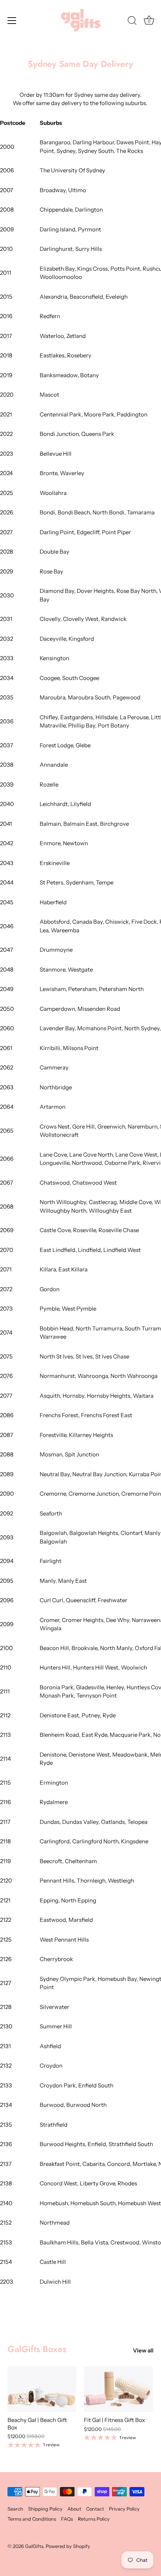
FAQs (67, 2519)
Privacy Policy (124, 2509)
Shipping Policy (45, 2509)
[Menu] (12, 21)
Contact (95, 2509)
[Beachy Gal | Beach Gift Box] (42, 2389)
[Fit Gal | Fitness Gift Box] (118, 2389)
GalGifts (34, 2546)
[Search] (132, 22)
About (74, 2509)
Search (15, 2509)
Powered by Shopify (68, 2546)
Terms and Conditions (32, 2519)
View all (143, 2350)
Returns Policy (94, 2519)
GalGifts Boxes (37, 2349)
